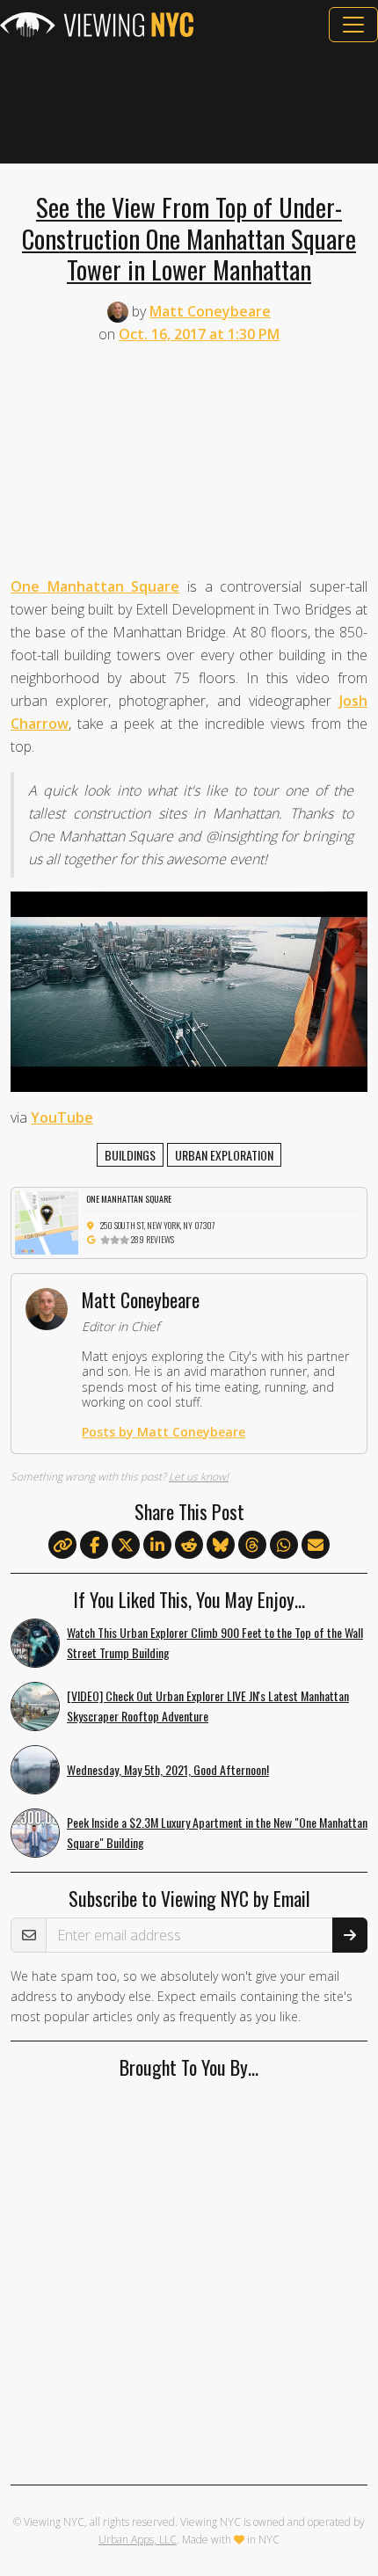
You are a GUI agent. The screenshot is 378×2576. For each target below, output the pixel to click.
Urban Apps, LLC (138, 2540)
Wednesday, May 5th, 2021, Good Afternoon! (168, 1769)
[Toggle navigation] (353, 25)
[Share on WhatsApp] (284, 1546)
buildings (130, 1155)
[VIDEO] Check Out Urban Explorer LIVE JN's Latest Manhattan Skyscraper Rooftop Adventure (208, 1706)
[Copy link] (62, 1545)
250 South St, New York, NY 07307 (158, 1225)
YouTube (62, 1117)
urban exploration (224, 1155)
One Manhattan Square (95, 586)
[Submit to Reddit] (189, 1546)
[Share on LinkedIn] (157, 1546)
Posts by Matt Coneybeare (164, 1432)
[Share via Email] (316, 1546)
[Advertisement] (189, 103)
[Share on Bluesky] (221, 1546)
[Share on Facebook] (94, 1546)
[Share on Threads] (252, 1546)
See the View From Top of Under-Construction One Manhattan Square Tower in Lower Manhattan (189, 238)
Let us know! (199, 1477)
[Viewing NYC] (97, 25)
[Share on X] (126, 1546)
